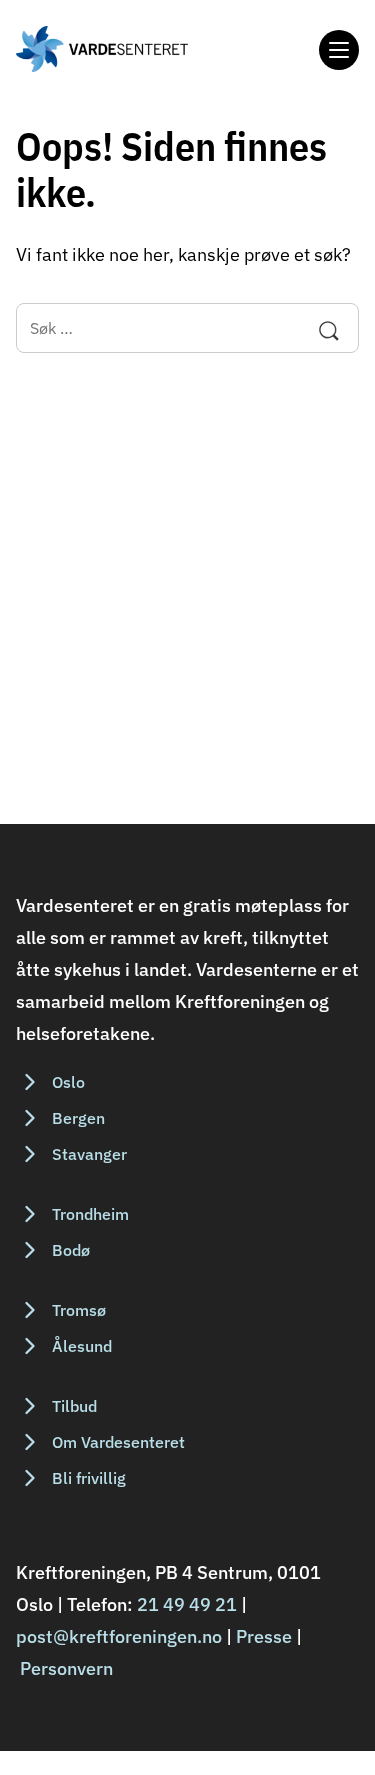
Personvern (66, 1668)
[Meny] (339, 50)
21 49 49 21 (187, 1604)
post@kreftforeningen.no (119, 1636)
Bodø (71, 1250)
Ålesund (82, 1346)
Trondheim (90, 1214)
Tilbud (74, 1406)
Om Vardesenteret (118, 1442)
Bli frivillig (89, 1478)
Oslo (68, 1082)
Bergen (78, 1118)
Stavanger (89, 1154)
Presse (264, 1636)
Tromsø (79, 1310)
